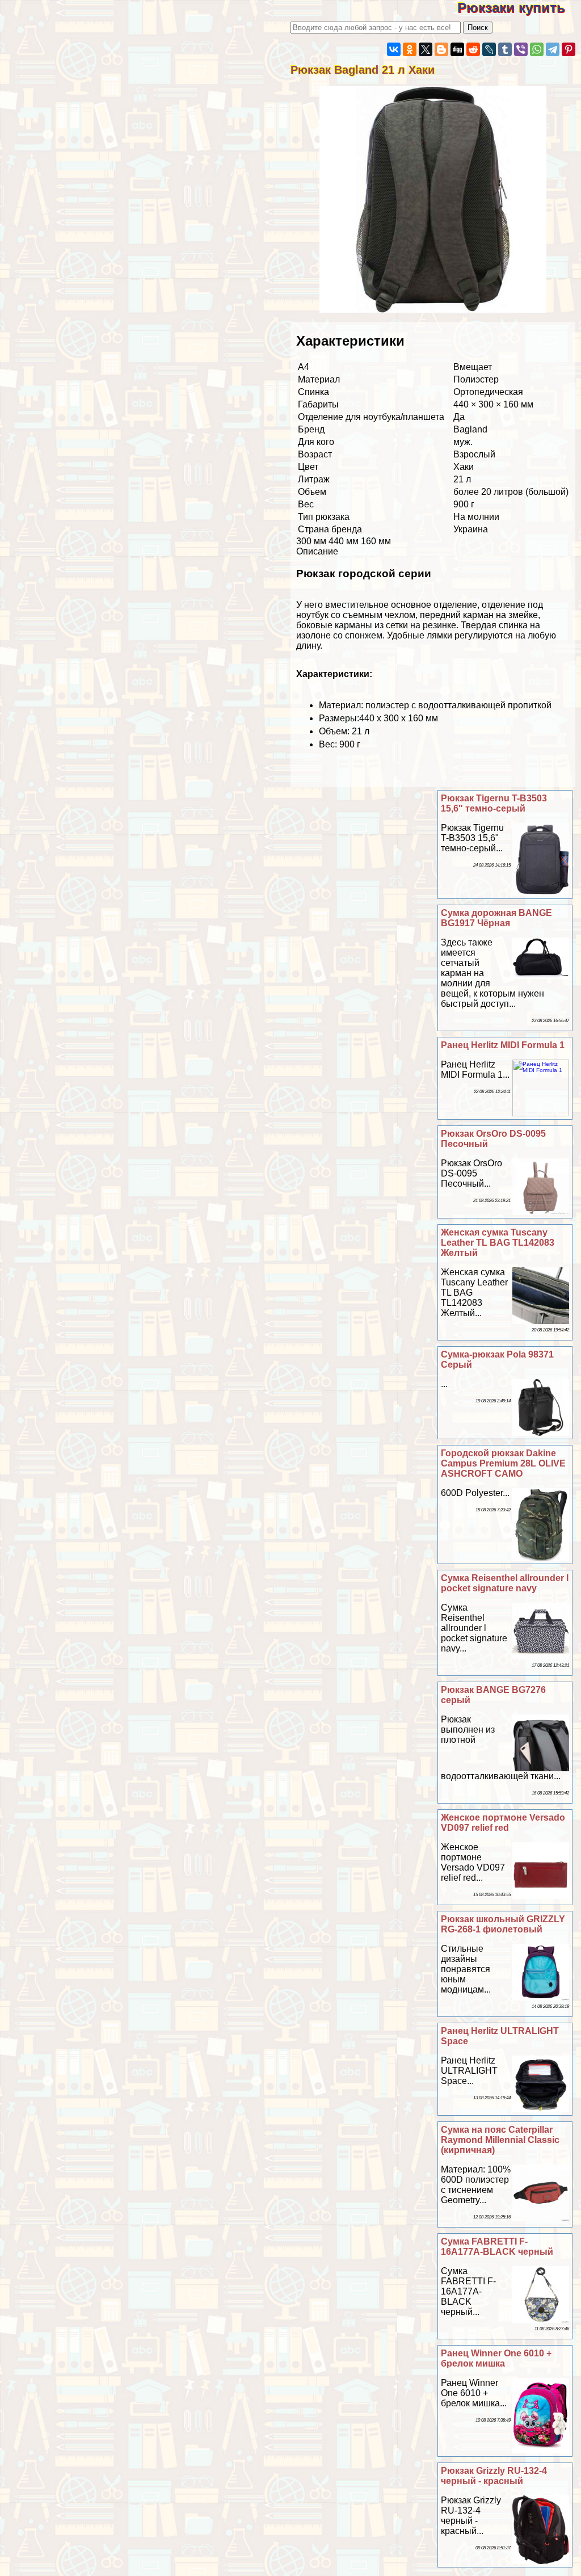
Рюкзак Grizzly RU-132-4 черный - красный (494, 2476)
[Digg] (457, 49)
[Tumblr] (505, 49)
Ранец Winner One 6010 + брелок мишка (496, 2358)
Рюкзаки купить (519, 8)
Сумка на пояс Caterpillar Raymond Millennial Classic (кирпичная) (500, 2140)
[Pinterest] (569, 49)
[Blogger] (441, 49)
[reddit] (473, 49)
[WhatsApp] (537, 49)
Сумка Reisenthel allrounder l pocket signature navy (505, 1583)
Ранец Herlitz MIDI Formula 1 (503, 1045)
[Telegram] (553, 49)
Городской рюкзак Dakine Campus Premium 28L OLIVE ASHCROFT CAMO (503, 1463)
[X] (426, 49)
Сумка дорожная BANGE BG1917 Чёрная (496, 918)
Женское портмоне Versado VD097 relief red (503, 1823)
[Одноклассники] (410, 49)
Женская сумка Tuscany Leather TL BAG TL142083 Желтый (498, 1243)
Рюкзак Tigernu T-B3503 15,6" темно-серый (494, 803)
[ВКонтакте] (394, 49)
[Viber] (521, 49)
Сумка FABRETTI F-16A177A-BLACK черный (497, 2247)
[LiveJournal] (489, 49)
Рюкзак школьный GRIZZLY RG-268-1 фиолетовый (503, 1924)
